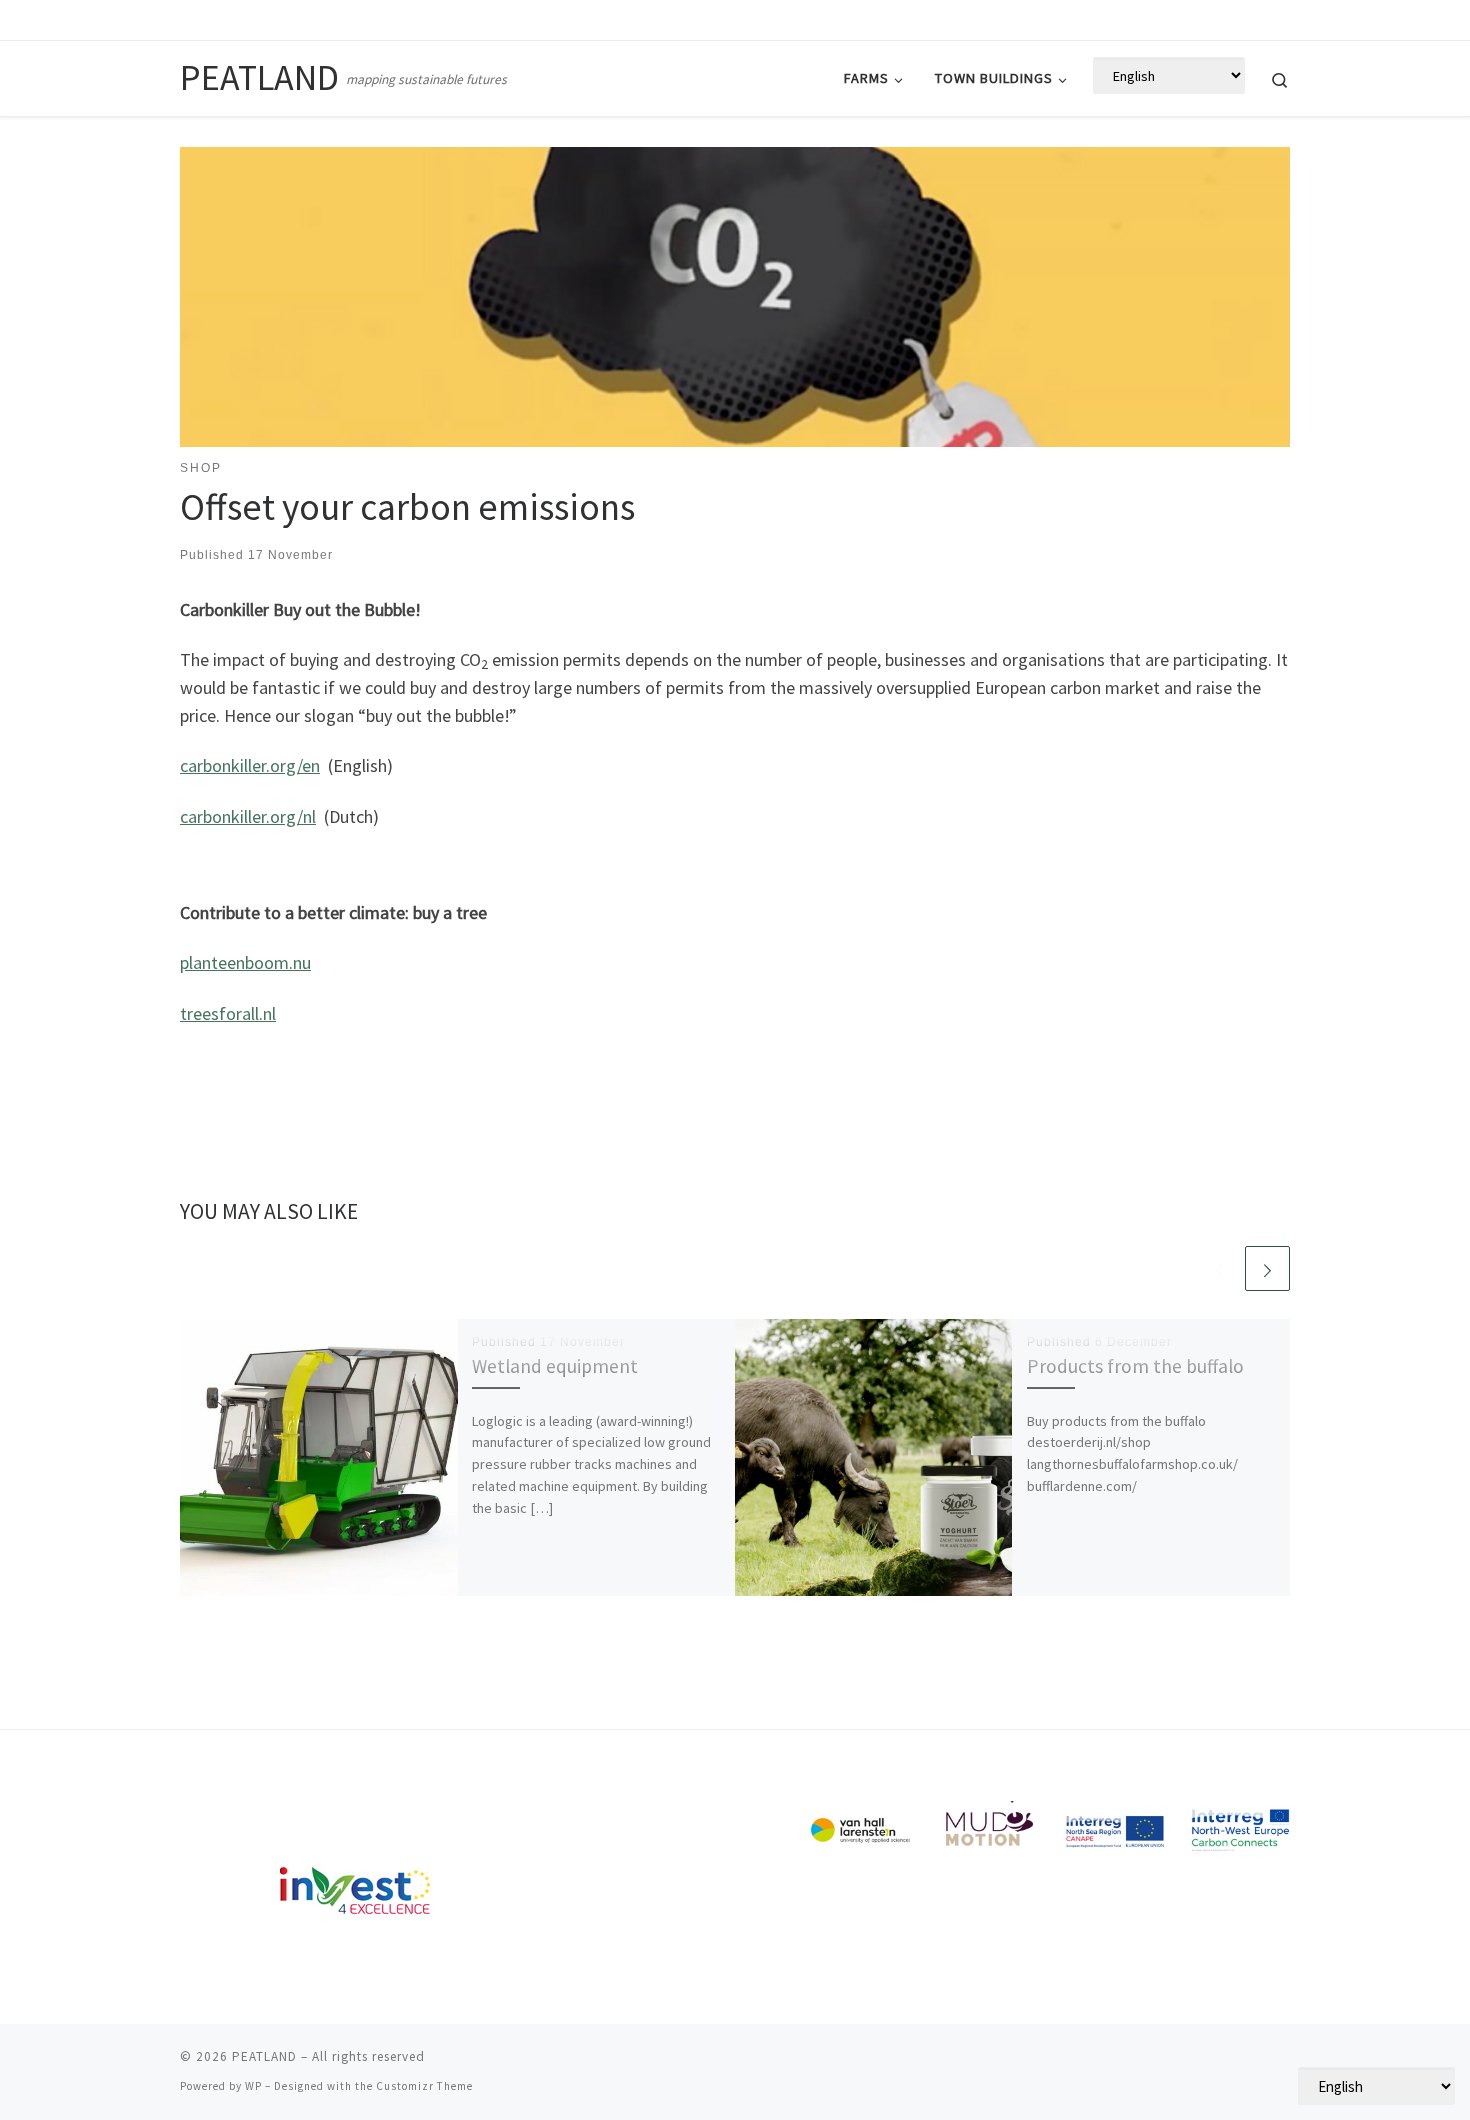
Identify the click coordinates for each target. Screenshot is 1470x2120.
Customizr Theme (424, 2086)
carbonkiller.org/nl (248, 816)
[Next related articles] (1267, 1268)
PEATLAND (264, 2056)
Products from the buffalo (1135, 1366)
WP (253, 2086)
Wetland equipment (555, 1366)
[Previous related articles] (1219, 1268)
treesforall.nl (228, 1013)
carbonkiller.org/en (250, 765)
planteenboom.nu (245, 962)
